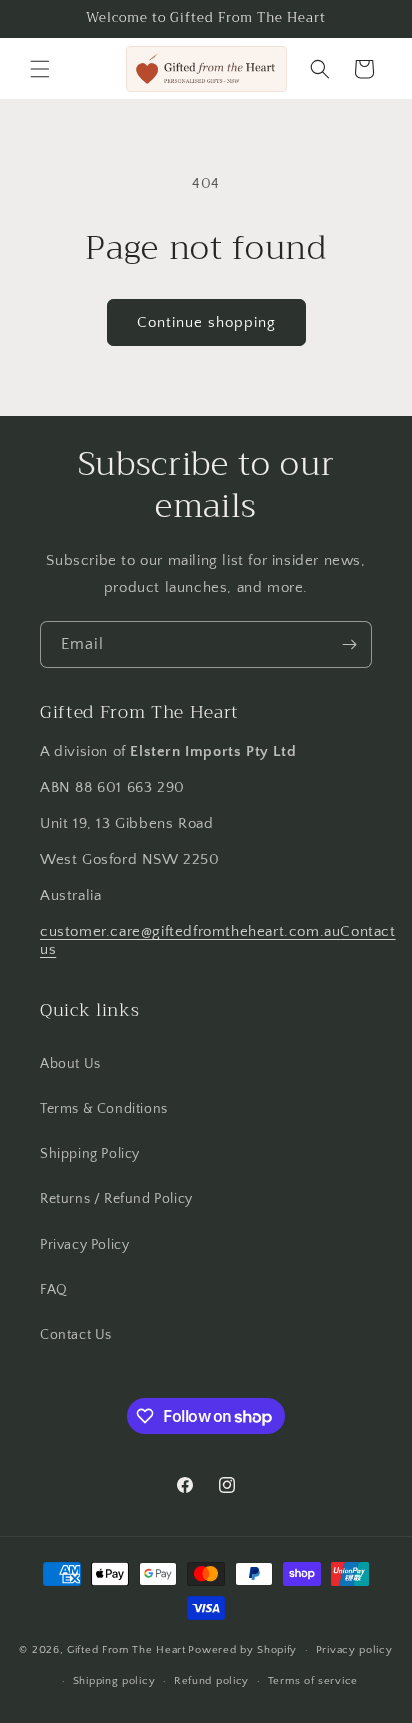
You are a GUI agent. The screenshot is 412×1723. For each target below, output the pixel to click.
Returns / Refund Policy (116, 1199)
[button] (40, 69)
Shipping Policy (90, 1154)
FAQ (54, 1290)
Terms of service (313, 1681)
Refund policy (211, 1681)
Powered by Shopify (242, 1650)
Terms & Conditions (104, 1109)
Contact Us (76, 1335)
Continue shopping (206, 322)
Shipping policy (114, 1681)
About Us (70, 1064)
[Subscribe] (349, 644)
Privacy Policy (84, 1245)
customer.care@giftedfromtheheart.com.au (190, 931)
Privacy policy (354, 1650)
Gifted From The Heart (126, 1650)
